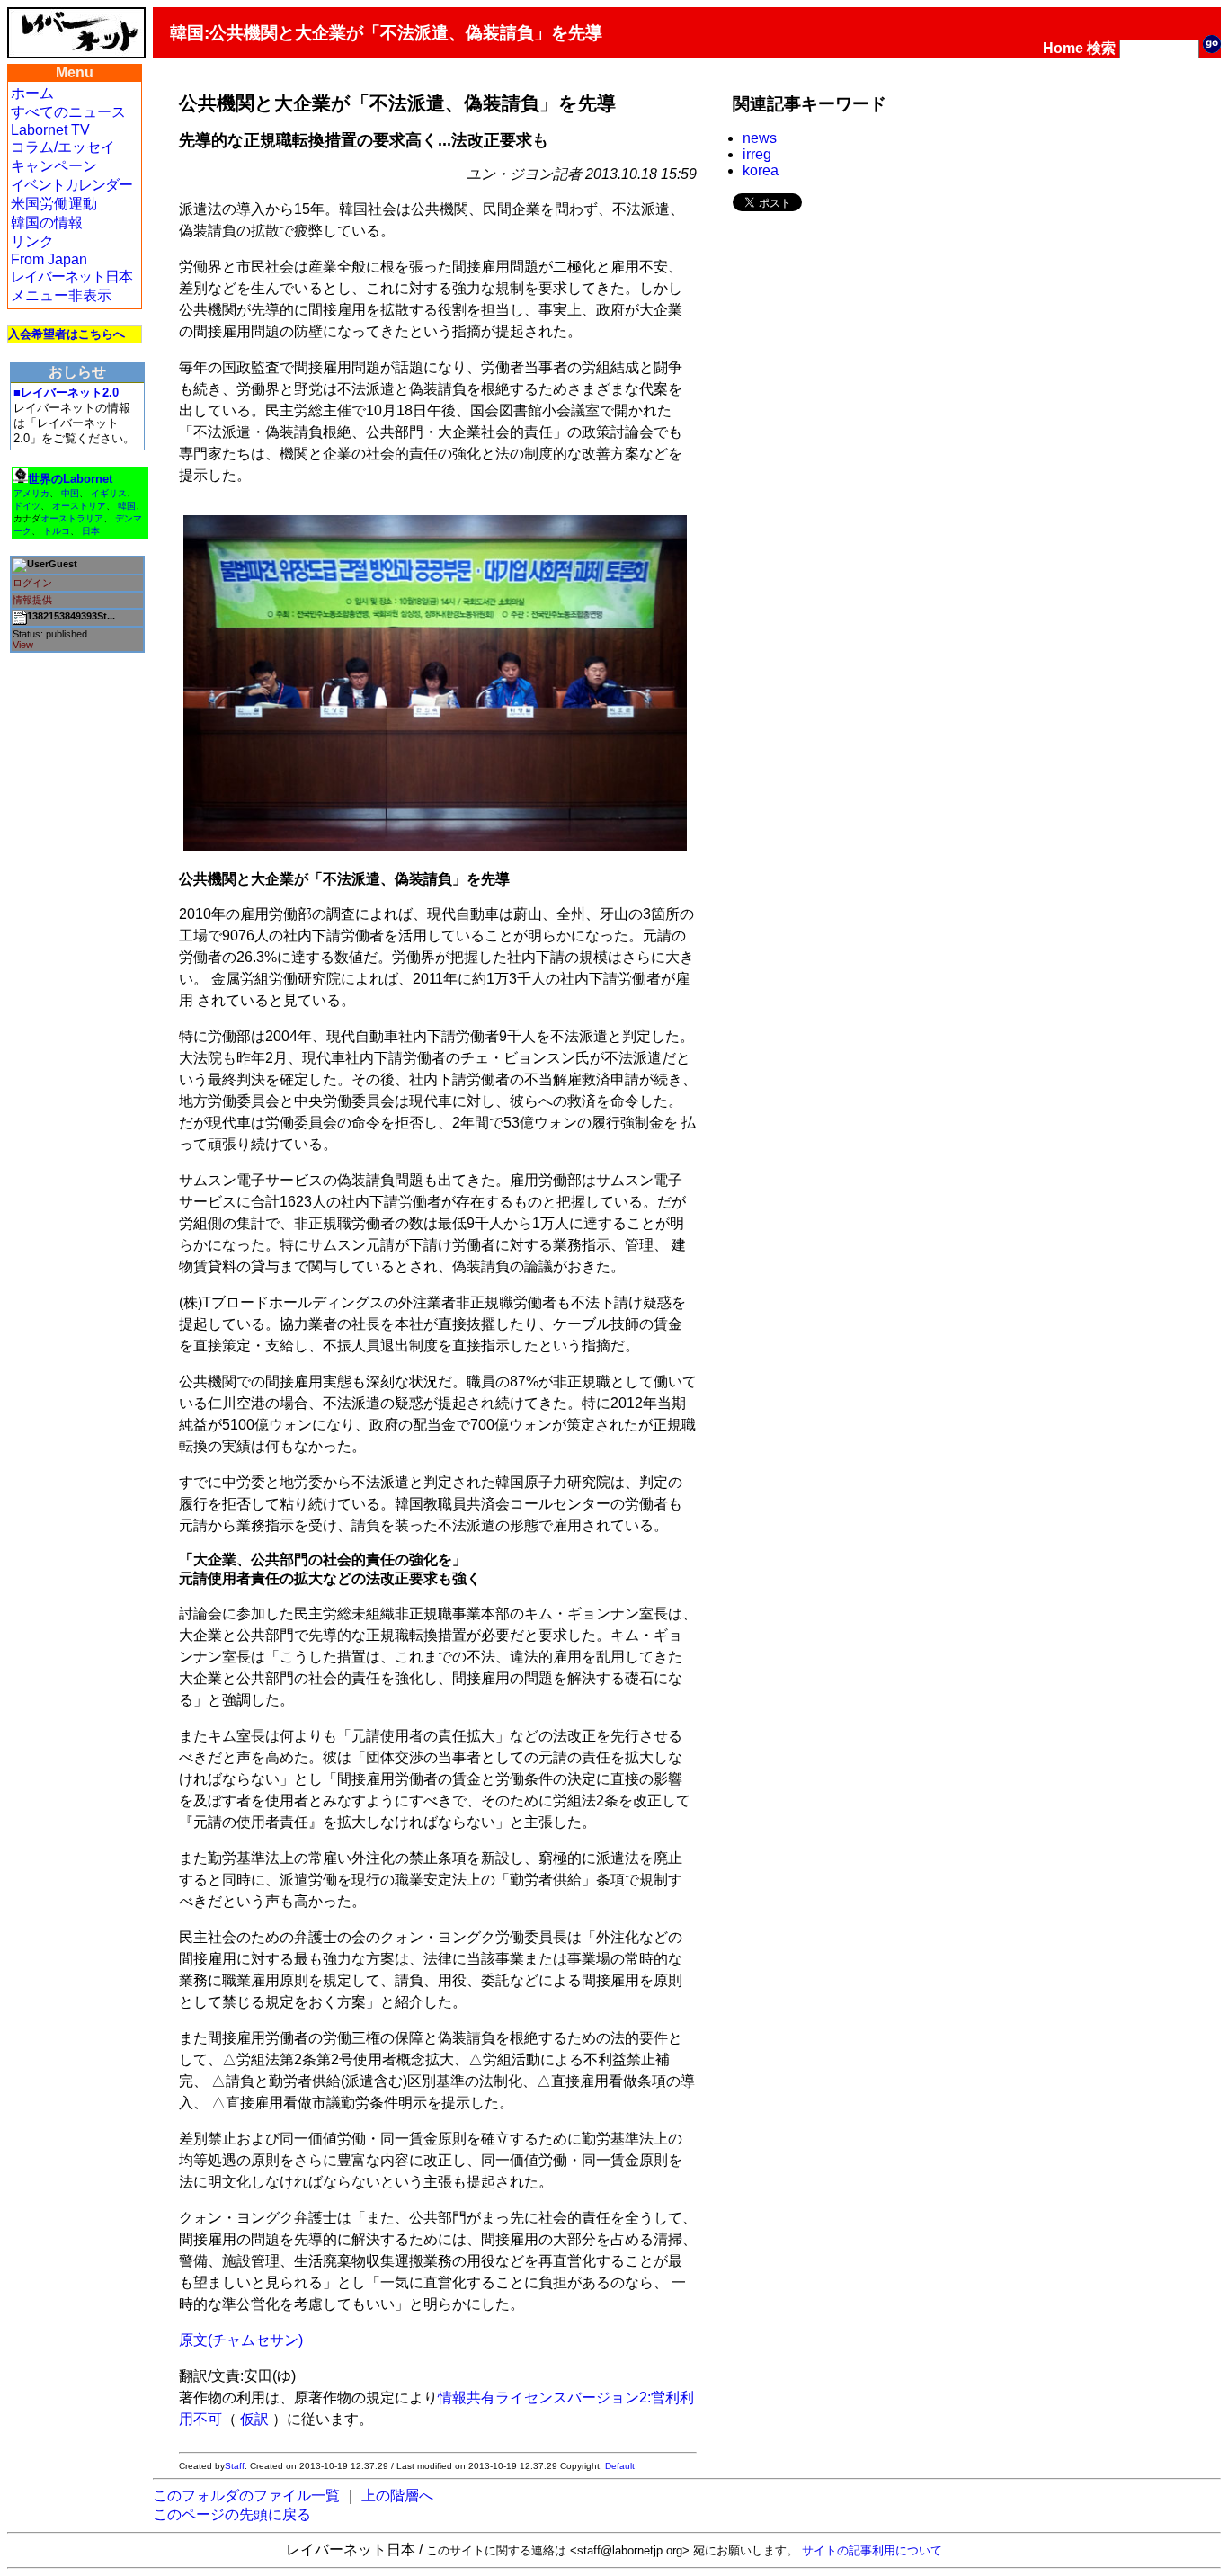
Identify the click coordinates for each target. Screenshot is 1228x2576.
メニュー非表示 (61, 295)
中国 (70, 493)
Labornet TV (50, 130)
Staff (235, 2466)
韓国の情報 (47, 223)
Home (1063, 48)
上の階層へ (397, 2496)
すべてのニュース (68, 112)
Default (620, 2466)
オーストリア (79, 506)
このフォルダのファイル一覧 (246, 2496)
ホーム (32, 93)
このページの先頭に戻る (232, 2514)
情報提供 (32, 600)
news (760, 138)
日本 (91, 531)
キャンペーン (54, 166)
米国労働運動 (54, 204)
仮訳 (254, 2419)
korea (761, 170)
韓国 (127, 506)
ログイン (32, 583)
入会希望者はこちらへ (67, 334)
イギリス (109, 493)
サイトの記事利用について (872, 2550)
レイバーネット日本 (71, 276)
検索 (1101, 48)
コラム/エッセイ (63, 147)
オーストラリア (72, 518)
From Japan (49, 259)
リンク (32, 241)
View (23, 645)
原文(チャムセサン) (241, 2340)
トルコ (57, 531)
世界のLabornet (70, 479)
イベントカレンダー (71, 185)
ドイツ (27, 506)
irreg (757, 154)
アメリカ (31, 493)
